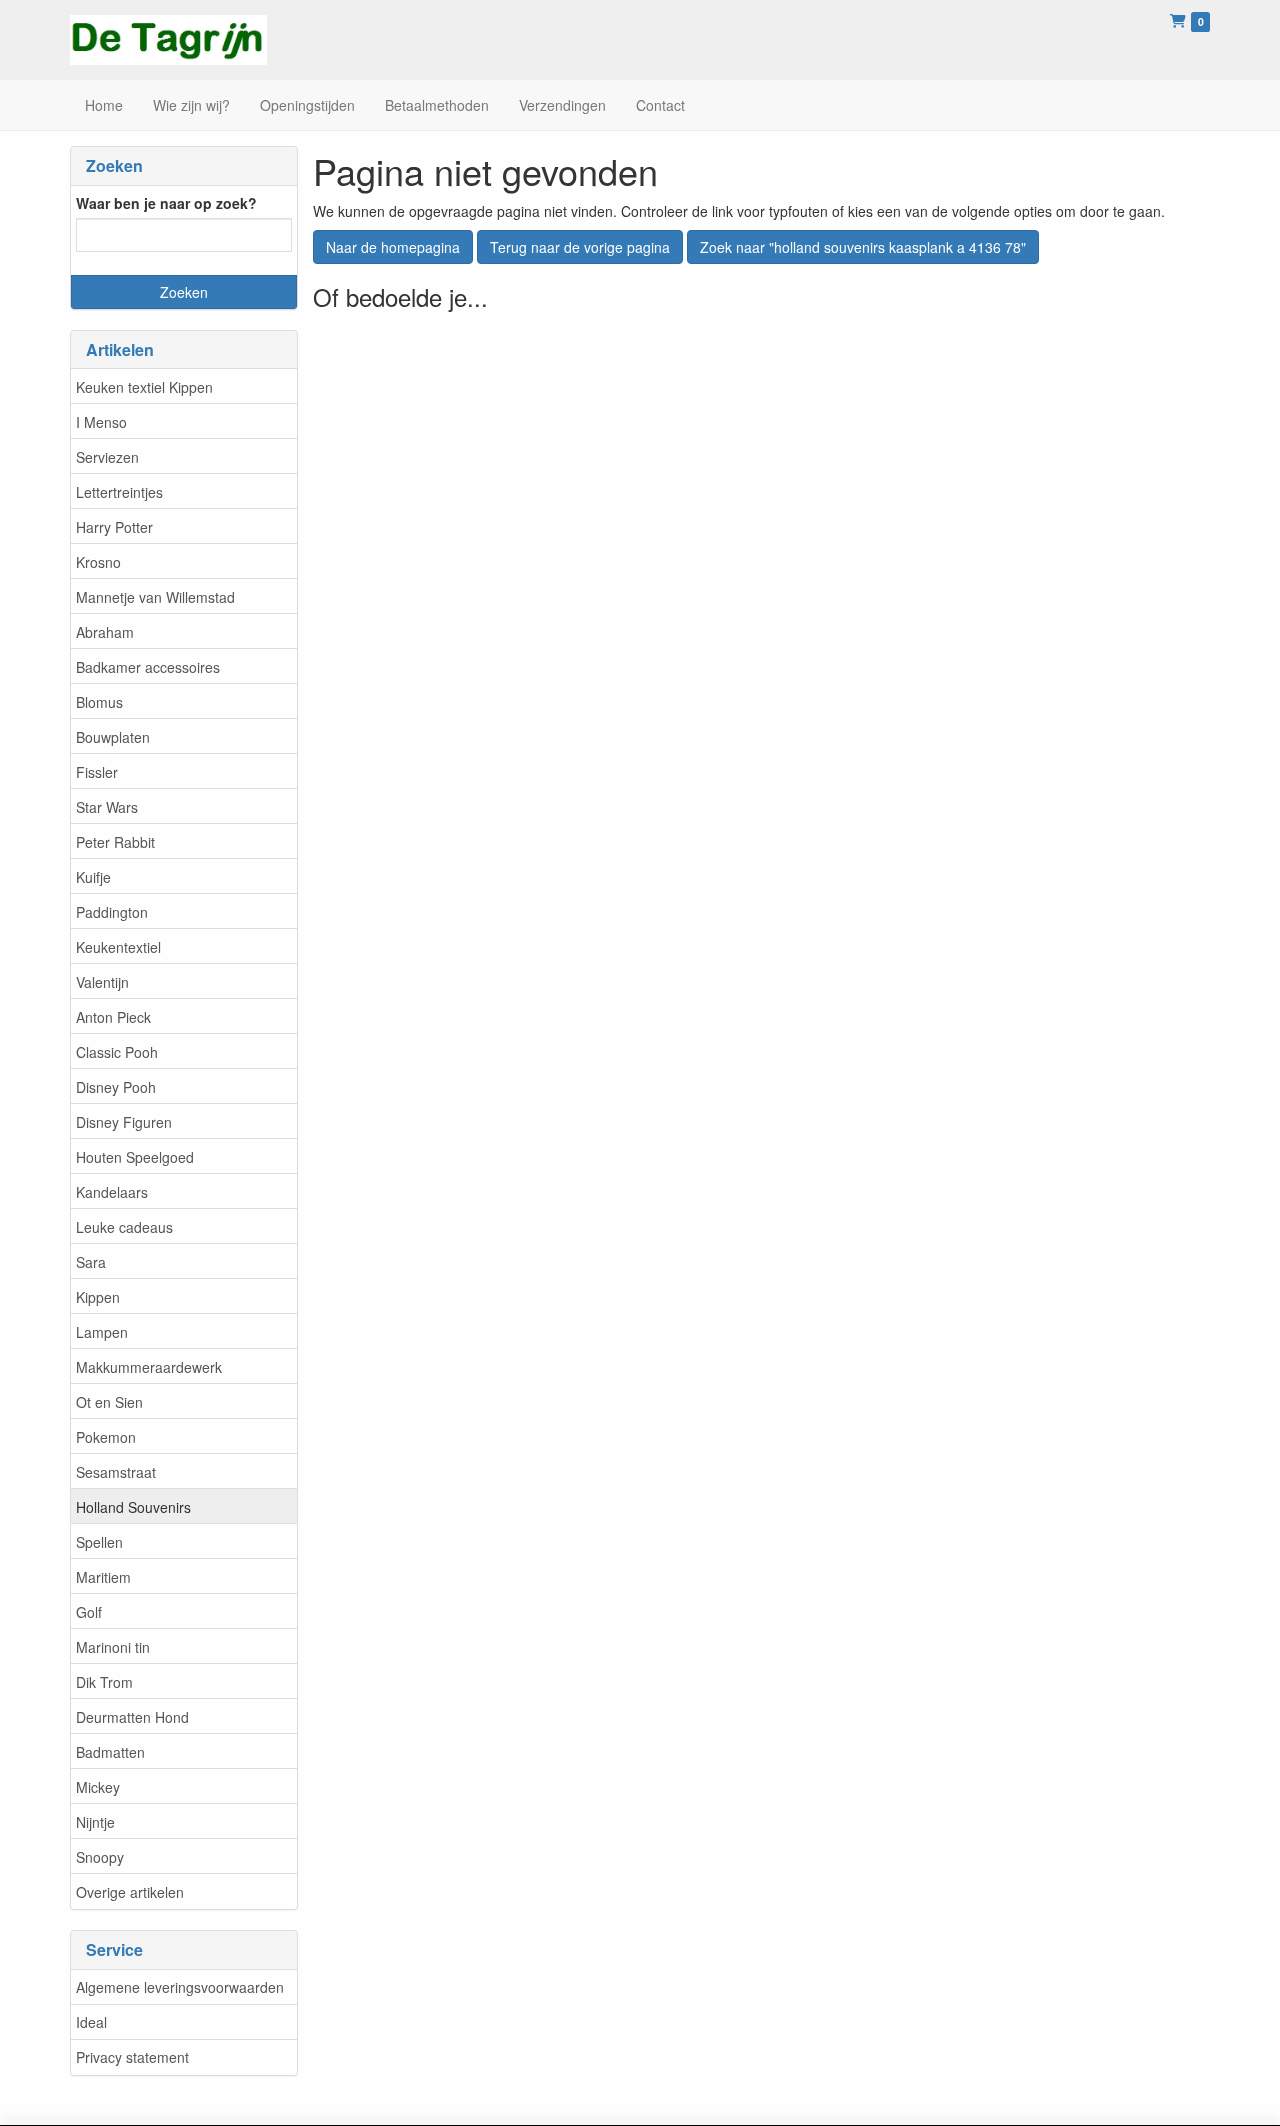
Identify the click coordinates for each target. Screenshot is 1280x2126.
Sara (91, 1262)
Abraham (105, 632)
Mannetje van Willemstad (155, 597)
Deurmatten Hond (132, 1717)
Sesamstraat (116, 1472)
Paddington (112, 912)
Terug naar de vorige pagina (580, 247)
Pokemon (106, 1437)
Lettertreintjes (119, 492)
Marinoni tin (113, 1647)
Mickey (98, 1787)
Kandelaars (112, 1192)
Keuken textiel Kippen (144, 387)
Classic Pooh (117, 1052)
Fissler (97, 772)
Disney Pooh (116, 1087)
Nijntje (95, 1822)
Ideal (91, 2022)
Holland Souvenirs (133, 1507)
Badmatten (110, 1752)
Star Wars (107, 807)
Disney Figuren (124, 1122)
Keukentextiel (118, 947)
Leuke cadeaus (124, 1227)
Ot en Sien (109, 1402)
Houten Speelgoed (135, 1157)
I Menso (101, 422)
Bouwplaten (113, 737)
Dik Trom (104, 1682)
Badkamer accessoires (148, 667)
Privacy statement (132, 2057)
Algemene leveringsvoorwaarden (180, 1987)
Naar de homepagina (393, 247)
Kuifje (93, 877)
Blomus (99, 702)
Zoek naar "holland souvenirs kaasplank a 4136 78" (863, 247)
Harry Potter (114, 527)
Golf (89, 1612)
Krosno (98, 562)
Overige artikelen (130, 1892)
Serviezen (107, 457)
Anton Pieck (113, 1017)
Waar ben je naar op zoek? (166, 203)
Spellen (99, 1542)
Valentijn (102, 982)
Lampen (102, 1332)
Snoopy (100, 1857)
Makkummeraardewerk (149, 1367)
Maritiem (103, 1577)
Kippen (98, 1297)
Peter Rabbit (115, 842)
